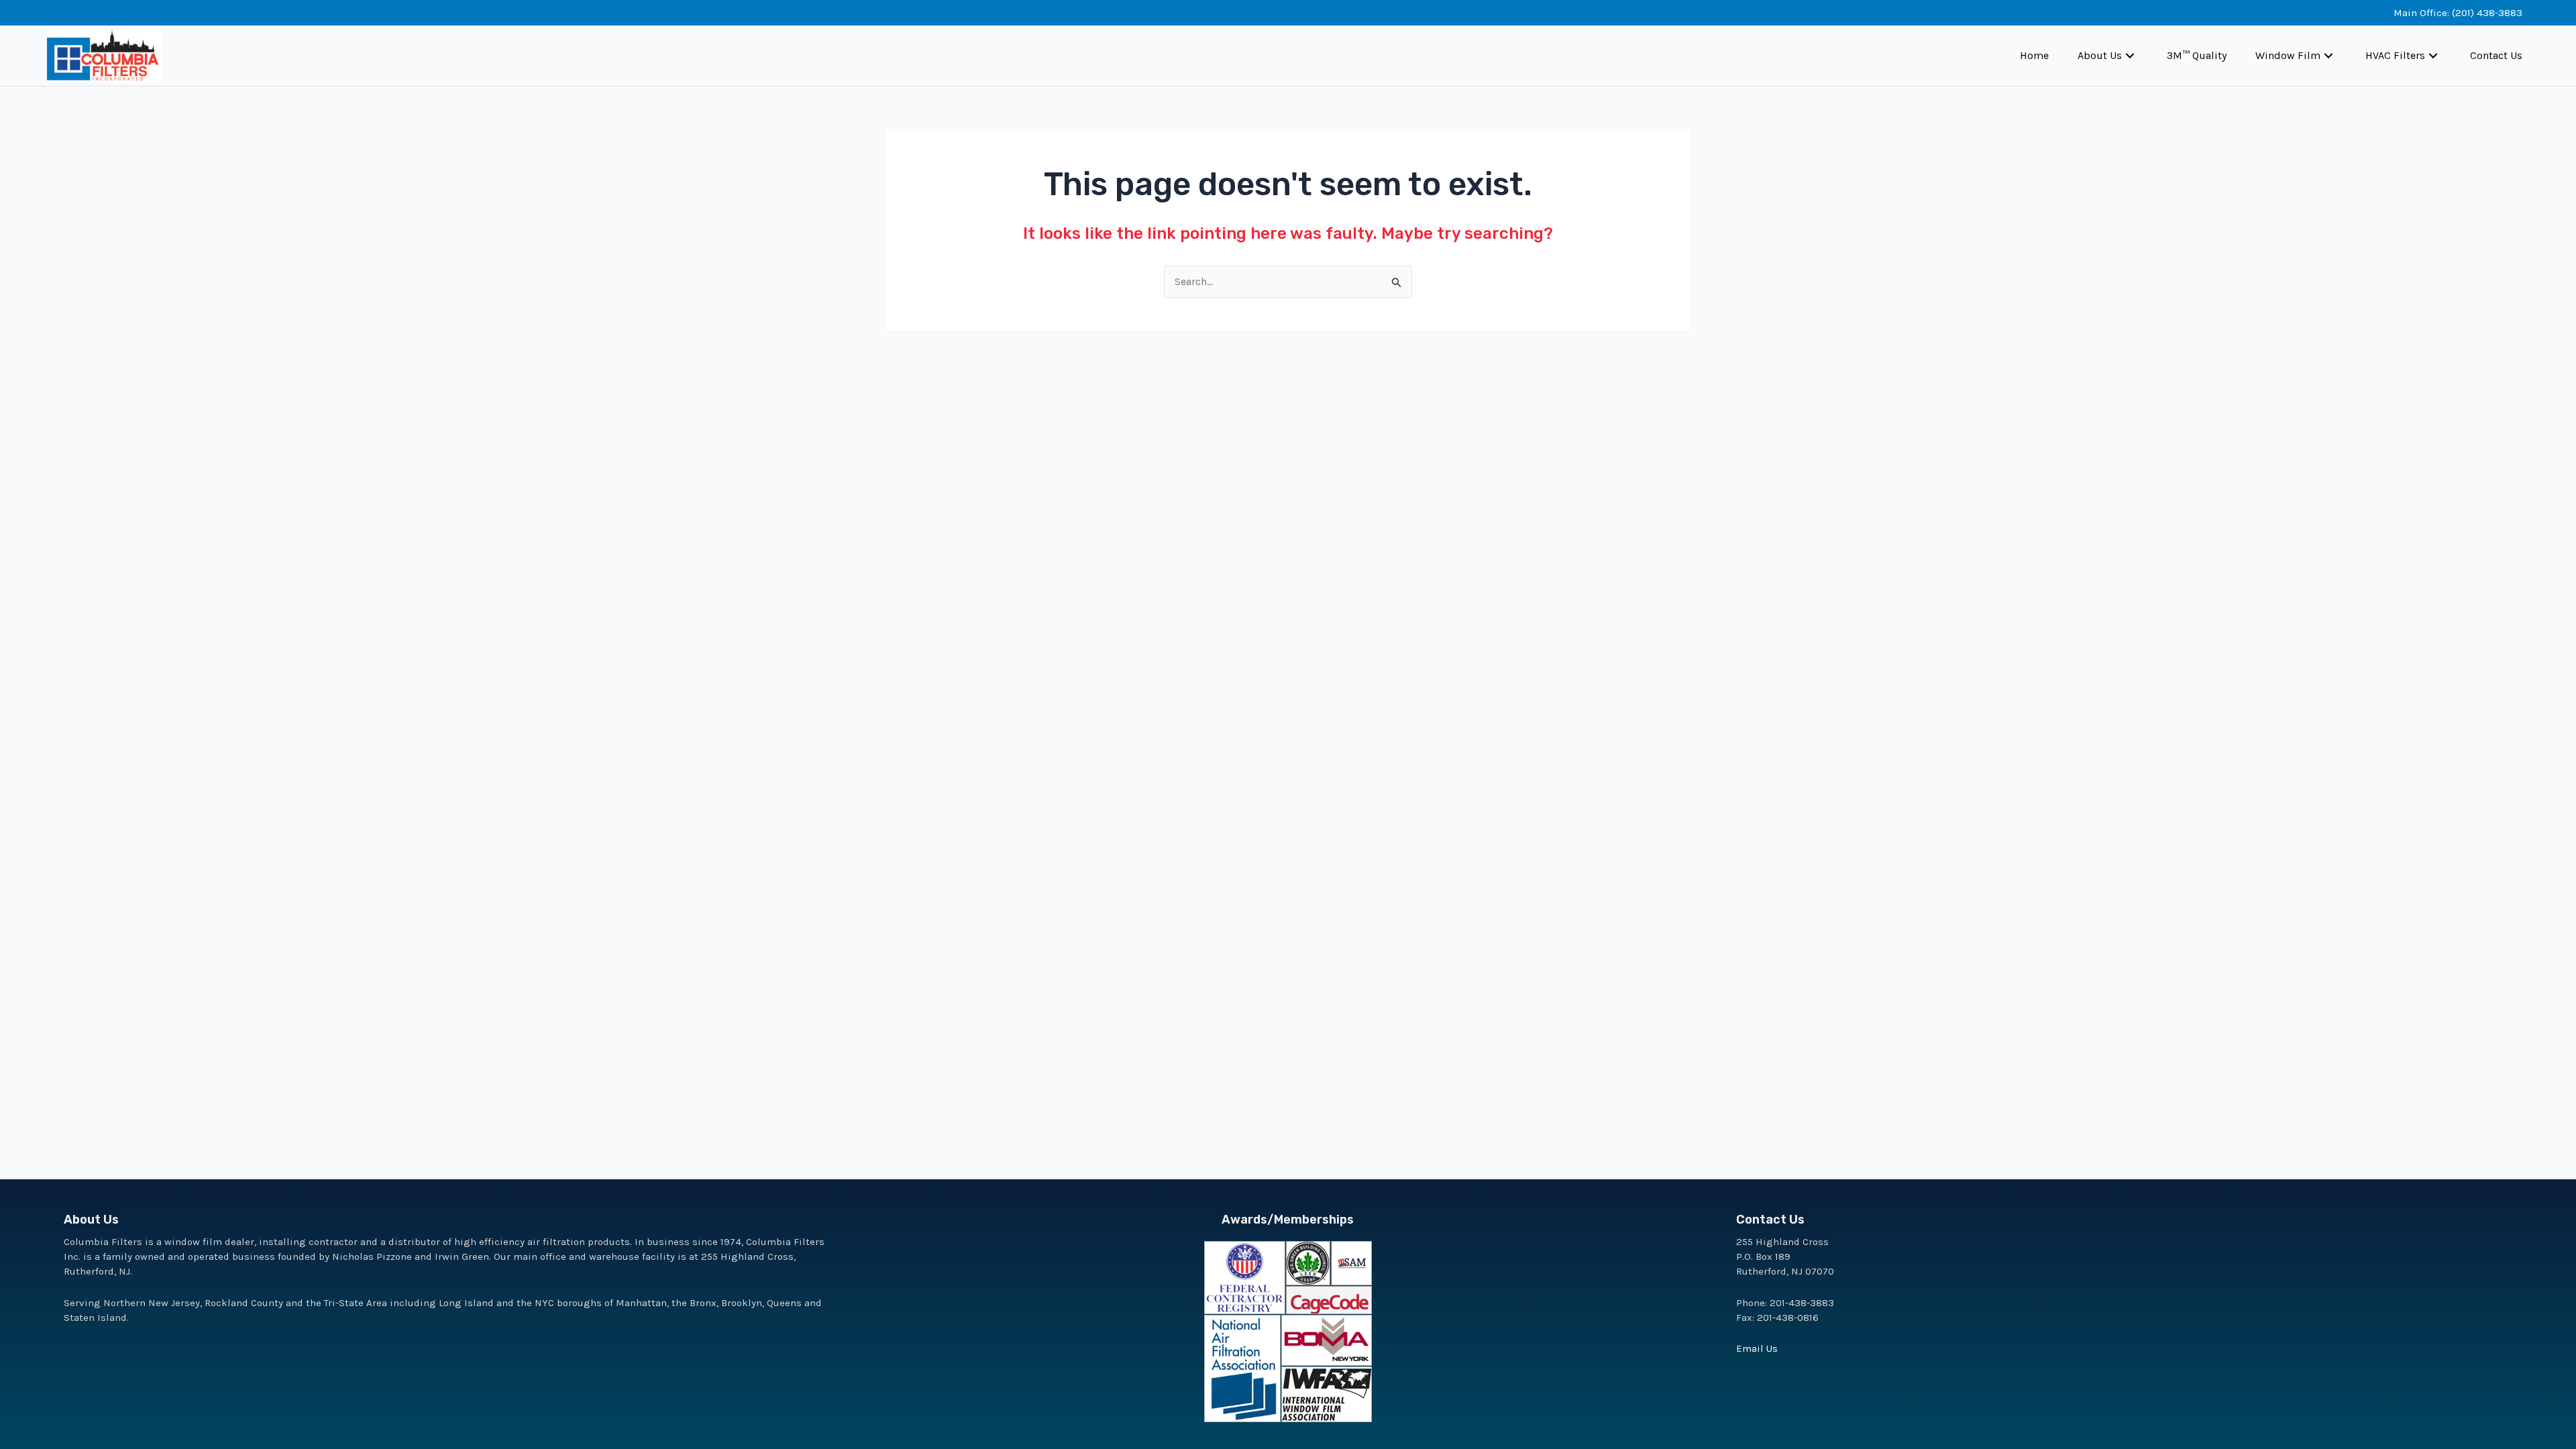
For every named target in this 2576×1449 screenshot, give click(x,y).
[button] (2130, 56)
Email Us (1757, 1348)
